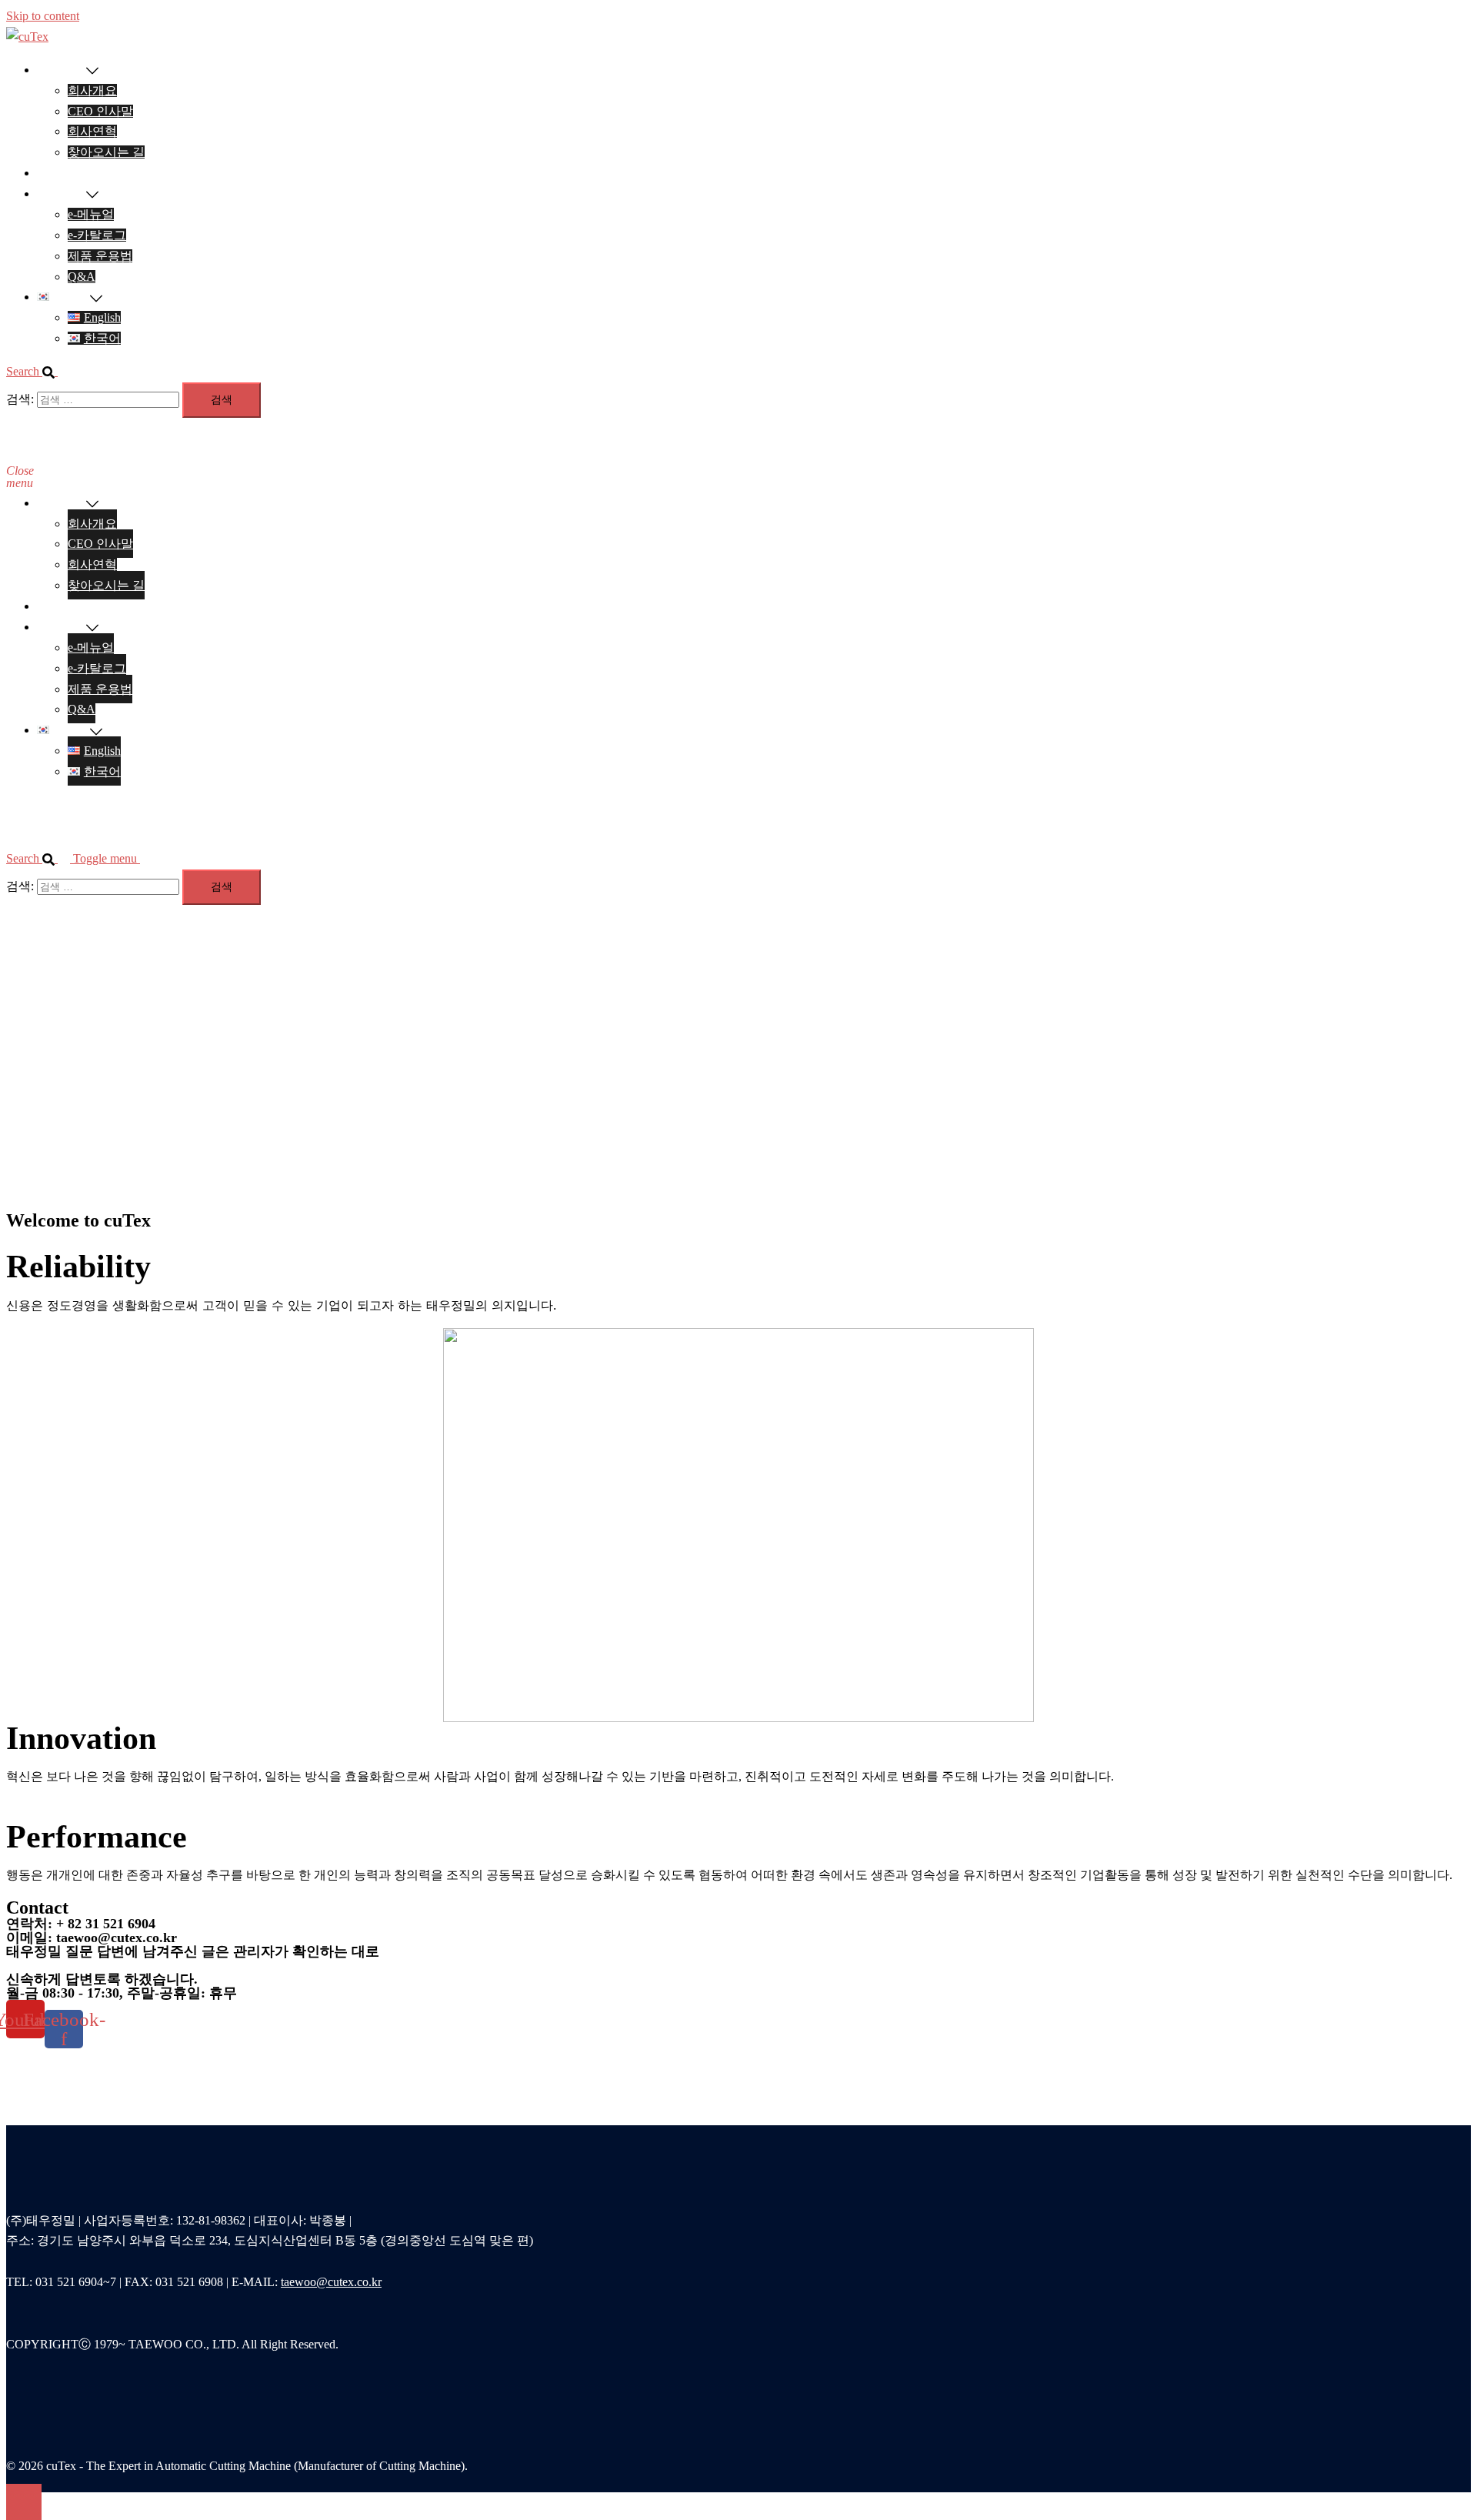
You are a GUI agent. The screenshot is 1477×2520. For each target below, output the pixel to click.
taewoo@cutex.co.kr (331, 2282)
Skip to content (43, 16)
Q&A (82, 277)
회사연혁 (92, 131)
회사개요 (92, 90)
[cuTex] (27, 37)
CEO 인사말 (100, 111)
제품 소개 (63, 173)
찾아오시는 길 (106, 152)
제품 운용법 (100, 256)
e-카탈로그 (97, 235)
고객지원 (62, 194)
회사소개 (62, 70)
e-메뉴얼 (91, 214)
